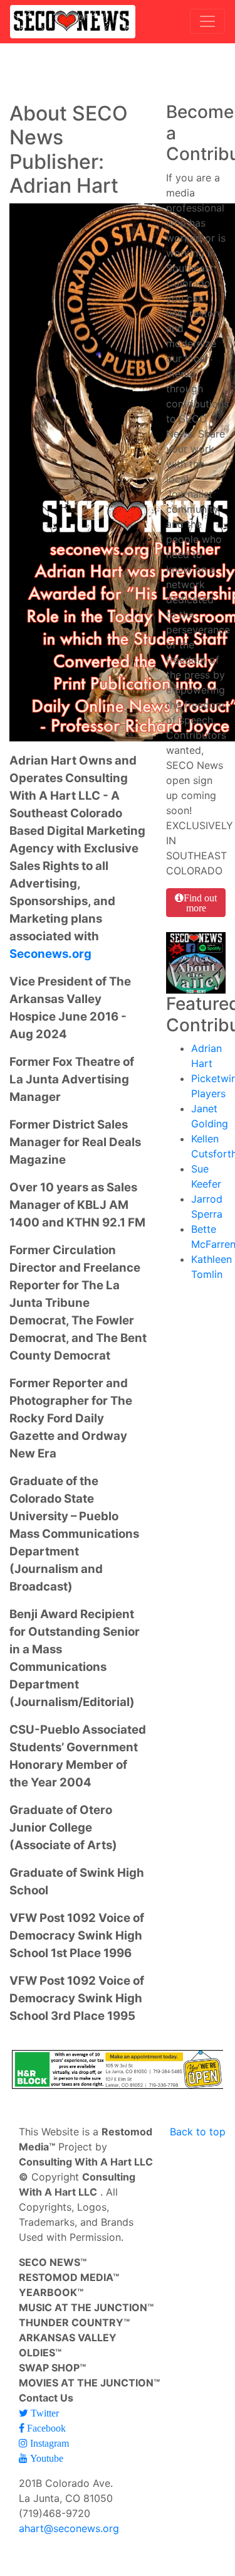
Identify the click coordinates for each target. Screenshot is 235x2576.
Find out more (200, 903)
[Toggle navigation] (207, 21)
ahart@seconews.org (69, 2528)
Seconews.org (50, 954)
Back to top (198, 2132)
